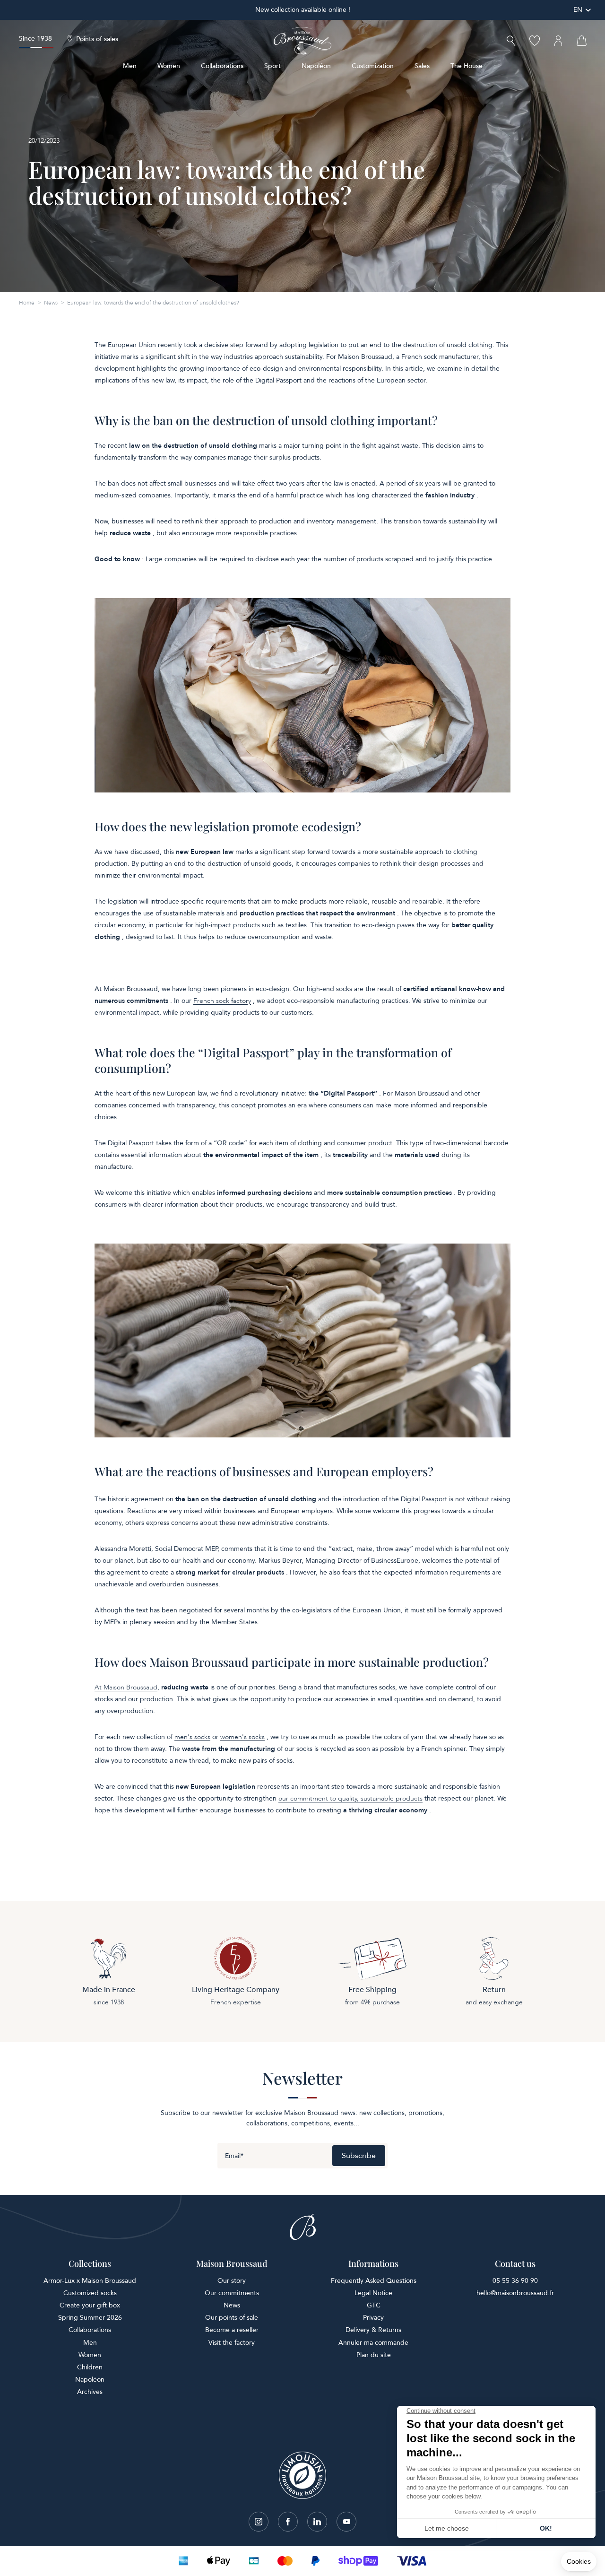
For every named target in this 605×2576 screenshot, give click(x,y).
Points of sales (97, 39)
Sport (272, 66)
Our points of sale (232, 2318)
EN (578, 10)
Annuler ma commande (373, 2343)
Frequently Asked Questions (374, 2281)
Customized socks (90, 2293)
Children (90, 2367)
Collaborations (222, 66)
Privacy (373, 2318)
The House (467, 66)
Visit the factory (232, 2343)
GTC (374, 2305)
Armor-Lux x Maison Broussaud (90, 2281)
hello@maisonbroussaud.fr (515, 2293)
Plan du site (374, 2355)
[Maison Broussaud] (302, 41)
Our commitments (232, 2293)
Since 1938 (35, 39)
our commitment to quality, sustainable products (350, 1798)
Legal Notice (373, 2293)
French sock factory (222, 1001)
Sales (422, 66)
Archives (90, 2392)
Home (27, 303)
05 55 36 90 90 (515, 2281)
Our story (232, 2281)
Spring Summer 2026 (90, 2318)
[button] (511, 42)
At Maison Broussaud (126, 1687)
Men (130, 66)
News (51, 303)
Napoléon (316, 66)
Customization (373, 66)
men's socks (192, 1737)
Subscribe (359, 2156)
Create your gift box (90, 2305)
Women (169, 66)
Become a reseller (232, 2330)
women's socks (242, 1737)
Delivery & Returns (373, 2330)
